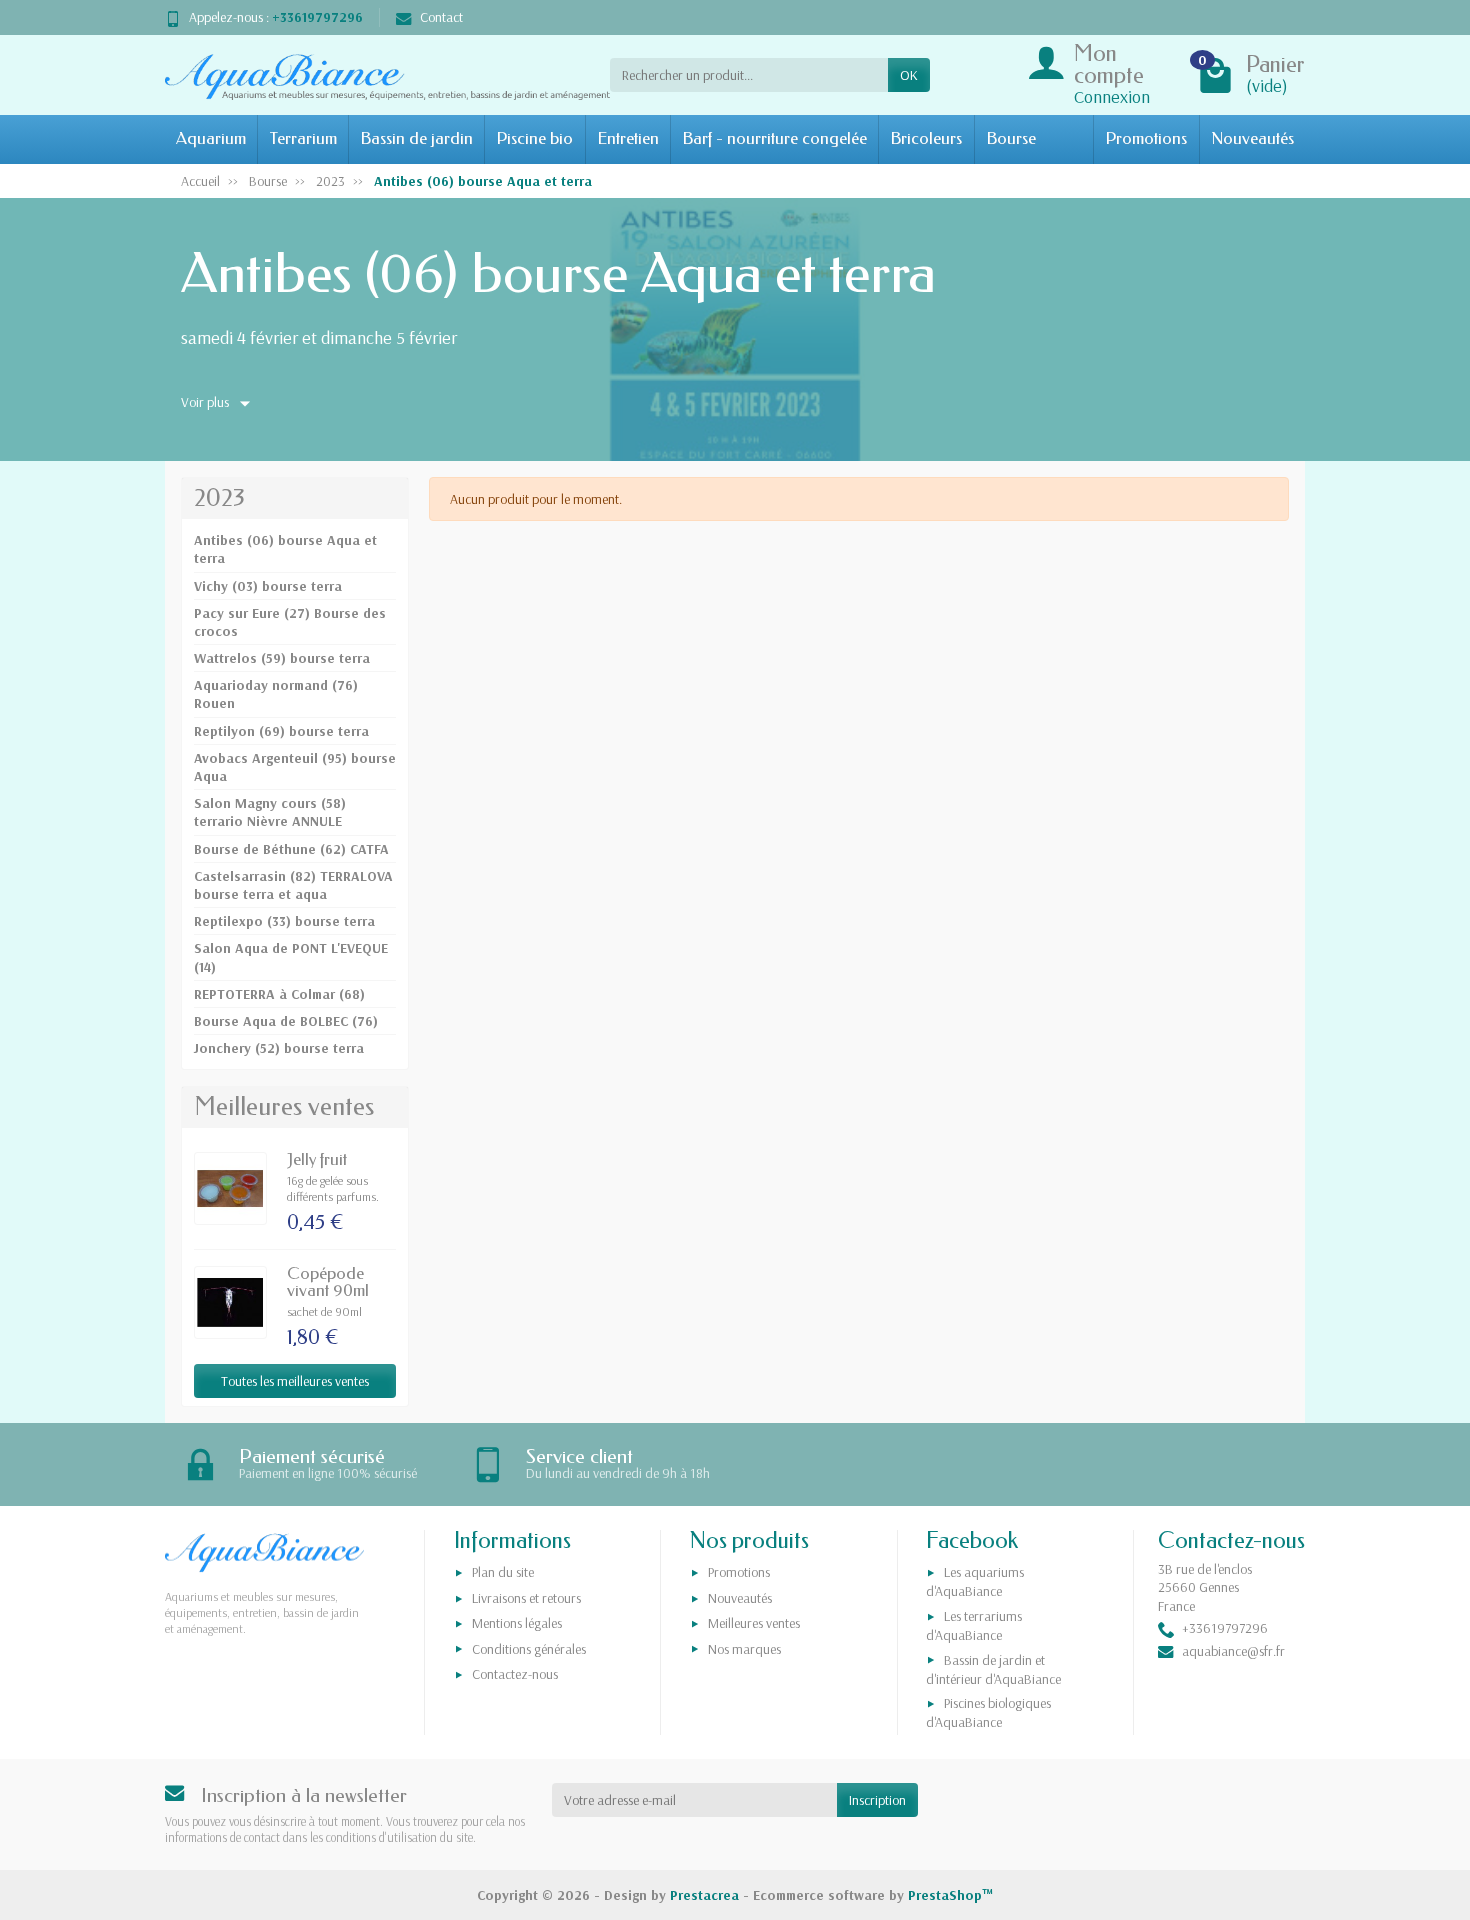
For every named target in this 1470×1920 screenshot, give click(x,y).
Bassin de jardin (416, 138)
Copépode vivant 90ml (328, 1282)
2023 (219, 498)
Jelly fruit (317, 1159)
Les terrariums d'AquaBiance (974, 1625)
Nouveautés (1252, 138)
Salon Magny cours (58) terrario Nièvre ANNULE (270, 812)
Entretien (628, 138)
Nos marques (744, 1649)
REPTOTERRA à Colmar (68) (279, 994)
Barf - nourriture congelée (774, 138)
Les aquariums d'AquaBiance (975, 1581)
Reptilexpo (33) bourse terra (284, 921)
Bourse (1011, 138)
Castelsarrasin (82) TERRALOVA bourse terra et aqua (293, 885)
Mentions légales (517, 1623)
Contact (441, 17)
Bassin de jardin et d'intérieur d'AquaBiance (993, 1669)
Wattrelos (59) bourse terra (282, 658)
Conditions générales (529, 1649)
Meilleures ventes (754, 1623)
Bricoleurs (926, 138)
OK (909, 75)
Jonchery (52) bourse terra (279, 1048)
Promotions (1146, 138)
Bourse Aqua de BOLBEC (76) (286, 1021)
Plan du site (503, 1572)
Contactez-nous (515, 1674)
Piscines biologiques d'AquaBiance (988, 1712)
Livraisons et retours (526, 1598)
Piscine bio (534, 138)
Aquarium (211, 138)
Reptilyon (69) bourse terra (281, 731)
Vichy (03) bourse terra (268, 586)
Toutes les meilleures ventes (295, 1381)
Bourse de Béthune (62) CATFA (291, 849)
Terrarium (303, 138)
